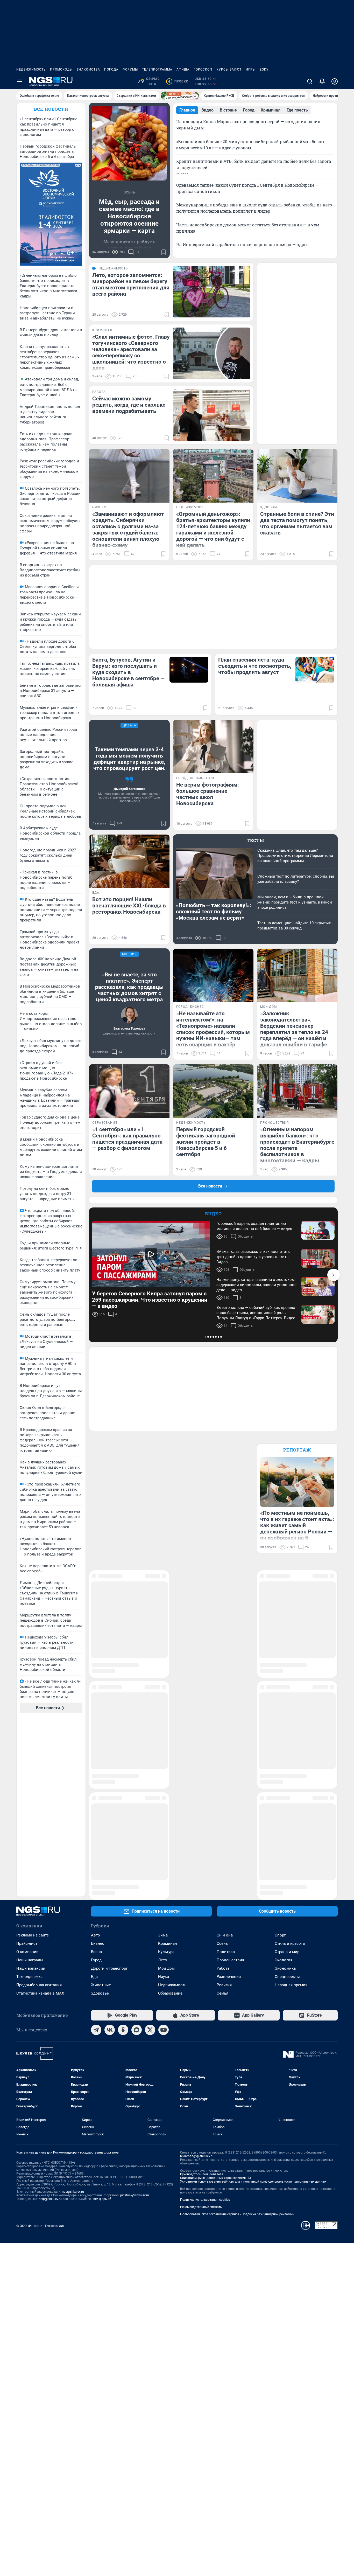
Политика (226, 1780)
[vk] (110, 1858)
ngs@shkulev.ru (73, 2020)
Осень (222, 1772)
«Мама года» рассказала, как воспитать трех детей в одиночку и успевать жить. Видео (253, 1257)
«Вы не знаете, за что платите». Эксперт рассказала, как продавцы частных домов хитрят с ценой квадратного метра (129, 987)
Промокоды (61, 70)
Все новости (51, 109)
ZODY (264, 70)
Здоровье (100, 1821)
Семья (222, 1821)
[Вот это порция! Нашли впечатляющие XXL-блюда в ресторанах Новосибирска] (129, 861)
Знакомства (88, 70)
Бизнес (98, 1772)
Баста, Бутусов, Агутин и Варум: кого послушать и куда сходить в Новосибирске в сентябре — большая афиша (128, 672)
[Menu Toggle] (19, 81)
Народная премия (291, 1813)
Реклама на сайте (33, 1763)
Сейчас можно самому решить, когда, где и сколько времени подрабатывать (129, 405)
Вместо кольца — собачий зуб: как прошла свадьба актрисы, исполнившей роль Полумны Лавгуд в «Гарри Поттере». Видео (256, 1313)
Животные (101, 1813)
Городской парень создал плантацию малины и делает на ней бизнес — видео (254, 1226)
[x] (150, 1858)
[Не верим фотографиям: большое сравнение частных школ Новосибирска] (213, 747)
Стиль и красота (290, 1772)
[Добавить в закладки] (164, 252)
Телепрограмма (157, 70)
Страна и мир (287, 1780)
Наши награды (30, 1788)
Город (96, 1788)
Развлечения (229, 1805)
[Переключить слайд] (334, 1275)
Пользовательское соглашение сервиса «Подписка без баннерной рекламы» (237, 2042)
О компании (27, 1780)
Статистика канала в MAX (40, 1821)
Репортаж (297, 1450)
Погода (111, 70)
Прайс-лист (27, 1772)
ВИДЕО (213, 1214)
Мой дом (166, 1796)
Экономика (285, 1796)
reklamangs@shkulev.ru (197, 1984)
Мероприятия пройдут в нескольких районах (129, 245)
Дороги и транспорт (109, 1796)
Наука (164, 1805)
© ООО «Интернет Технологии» (40, 2054)
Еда (94, 1805)
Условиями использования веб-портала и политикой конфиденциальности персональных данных (253, 2010)
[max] (137, 1858)
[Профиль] (335, 81)
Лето (163, 1788)
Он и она (225, 1763)
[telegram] (96, 1858)
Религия (224, 1813)
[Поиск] (310, 81)
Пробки (178, 81)
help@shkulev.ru (50, 2027)
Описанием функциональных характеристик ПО (215, 2006)
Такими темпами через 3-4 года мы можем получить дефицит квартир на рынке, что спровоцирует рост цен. (129, 759)
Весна (96, 1780)
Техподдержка (29, 1805)
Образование (170, 1821)
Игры (251, 70)
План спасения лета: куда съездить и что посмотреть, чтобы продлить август (255, 666)
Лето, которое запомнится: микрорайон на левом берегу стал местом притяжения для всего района (131, 284)
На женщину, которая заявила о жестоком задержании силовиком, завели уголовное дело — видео (256, 1285)
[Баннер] (180, 96)
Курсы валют (229, 70)
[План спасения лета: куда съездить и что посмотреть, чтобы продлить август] (315, 670)
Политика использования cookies (205, 2028)
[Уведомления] (322, 81)
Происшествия (230, 1788)
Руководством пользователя (202, 2002)
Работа (223, 1796)
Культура (166, 1780)
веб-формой (102, 2027)
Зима (163, 1763)
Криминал (168, 1772)
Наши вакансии (31, 1796)
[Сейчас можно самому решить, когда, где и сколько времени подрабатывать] (212, 415)
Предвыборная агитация (39, 1813)
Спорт (280, 1763)
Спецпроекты (287, 1805)
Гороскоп (203, 70)
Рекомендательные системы (201, 2035)
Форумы (130, 70)
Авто (95, 1763)
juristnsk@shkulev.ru (135, 2023)
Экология (284, 1788)
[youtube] (164, 1858)
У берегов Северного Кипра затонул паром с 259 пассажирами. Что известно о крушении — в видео (150, 1300)
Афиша (183, 70)
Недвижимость (31, 70)
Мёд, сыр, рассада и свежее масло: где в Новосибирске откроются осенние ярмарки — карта (129, 216)
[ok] (123, 1858)
